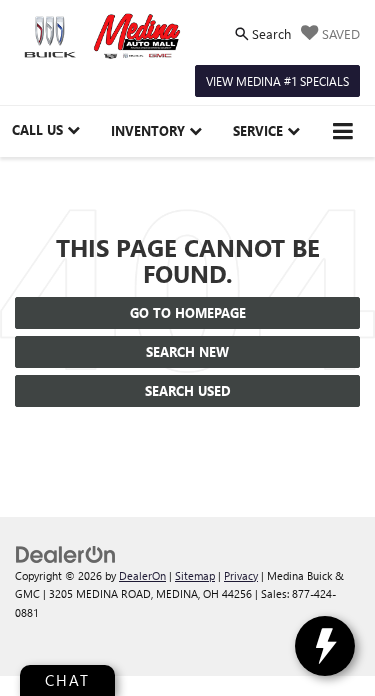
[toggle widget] (325, 646)
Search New (187, 351)
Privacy (241, 575)
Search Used (188, 390)
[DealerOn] (66, 552)
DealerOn (142, 575)
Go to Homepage (188, 312)
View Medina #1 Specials (277, 81)
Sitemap (195, 575)
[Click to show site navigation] (343, 131)
